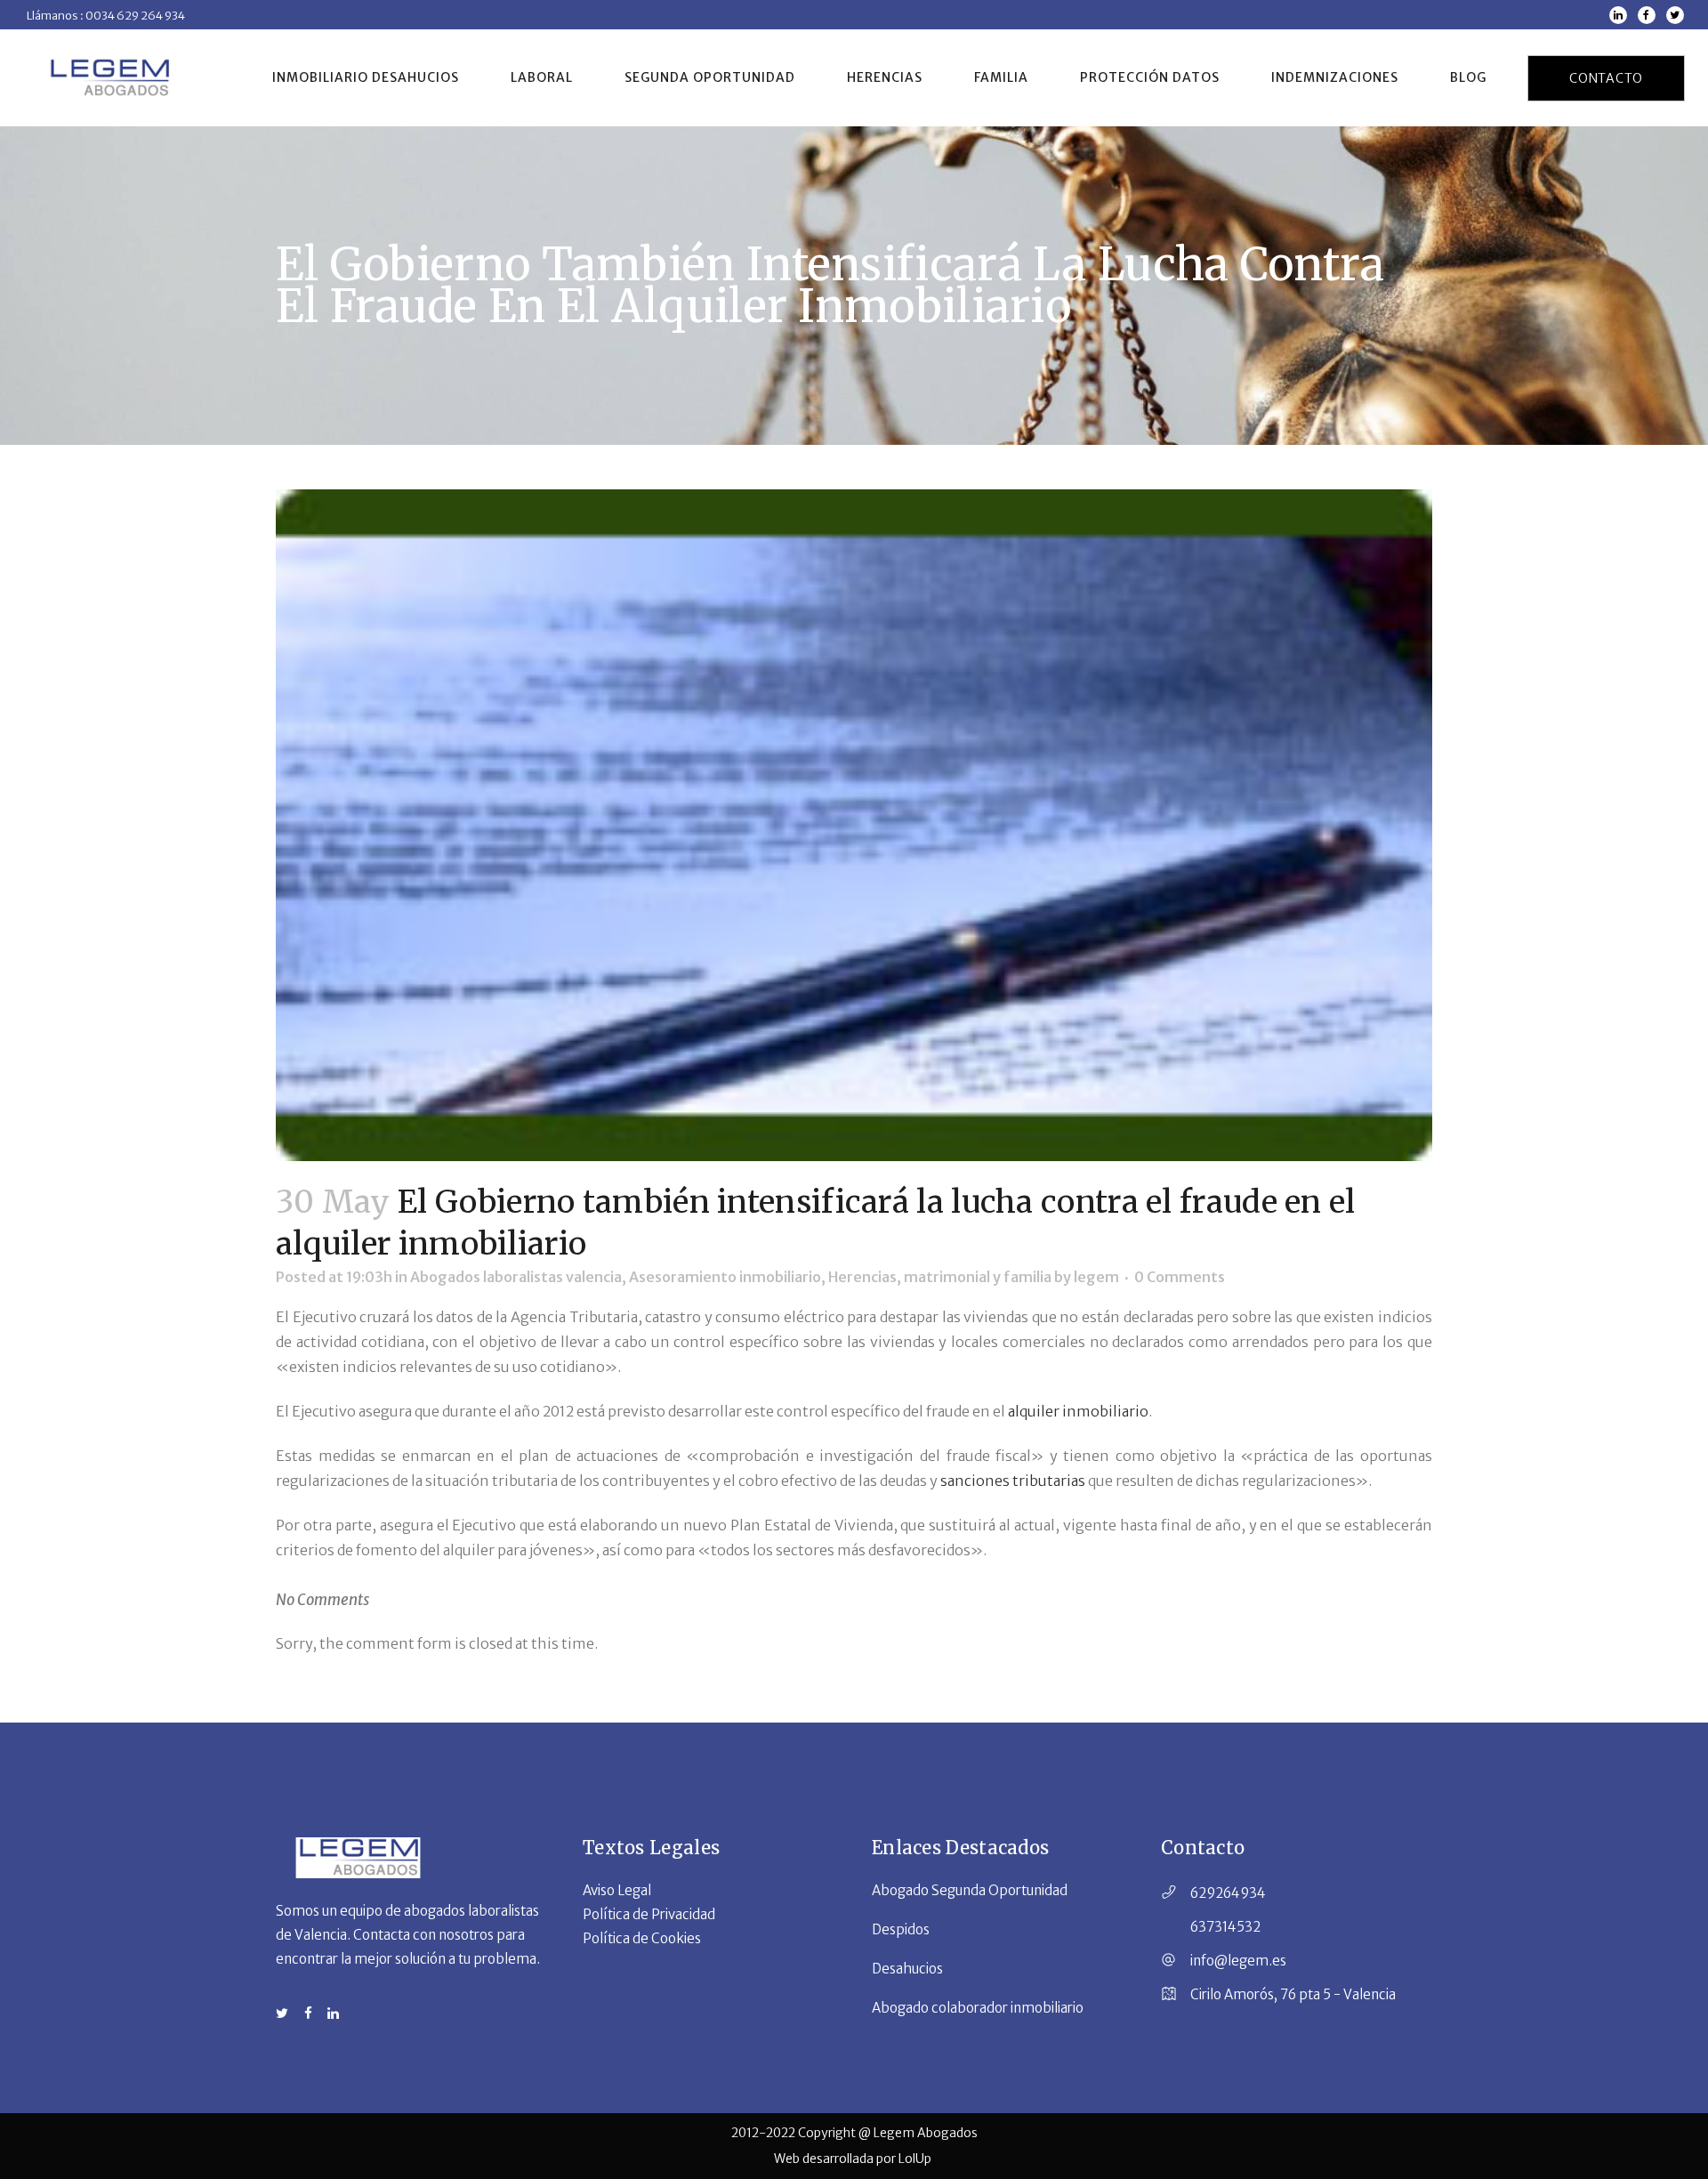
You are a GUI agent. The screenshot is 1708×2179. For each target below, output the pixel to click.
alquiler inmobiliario (1078, 1411)
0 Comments (1180, 1277)
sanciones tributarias (1014, 1481)
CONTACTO (1606, 78)
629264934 (1228, 1893)
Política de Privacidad (649, 1914)
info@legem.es (1238, 1961)
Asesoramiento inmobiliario (725, 1277)
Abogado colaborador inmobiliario (978, 2008)
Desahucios (907, 1969)
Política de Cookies (642, 1938)
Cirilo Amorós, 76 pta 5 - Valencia (1293, 1994)
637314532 (1225, 1927)
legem (1096, 1277)
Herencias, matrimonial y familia (940, 1277)
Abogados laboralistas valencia (516, 1277)
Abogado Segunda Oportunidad (970, 1890)
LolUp (916, 2159)
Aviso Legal (617, 1890)
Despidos (901, 1929)
